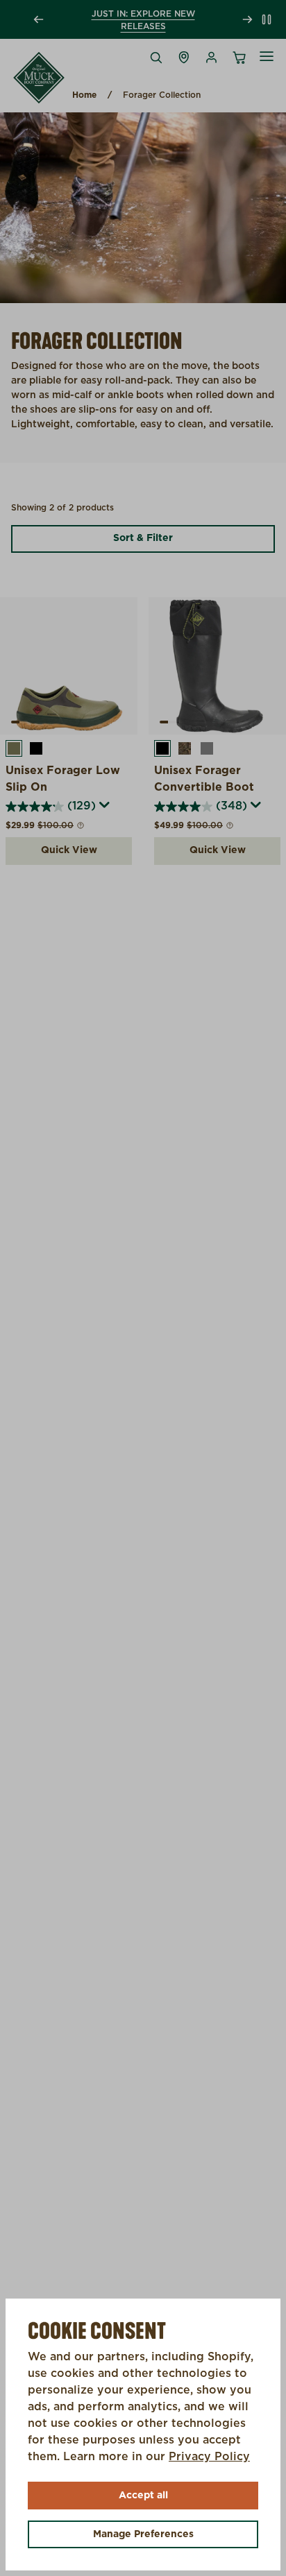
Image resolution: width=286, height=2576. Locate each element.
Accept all (143, 2496)
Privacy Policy (209, 2457)
